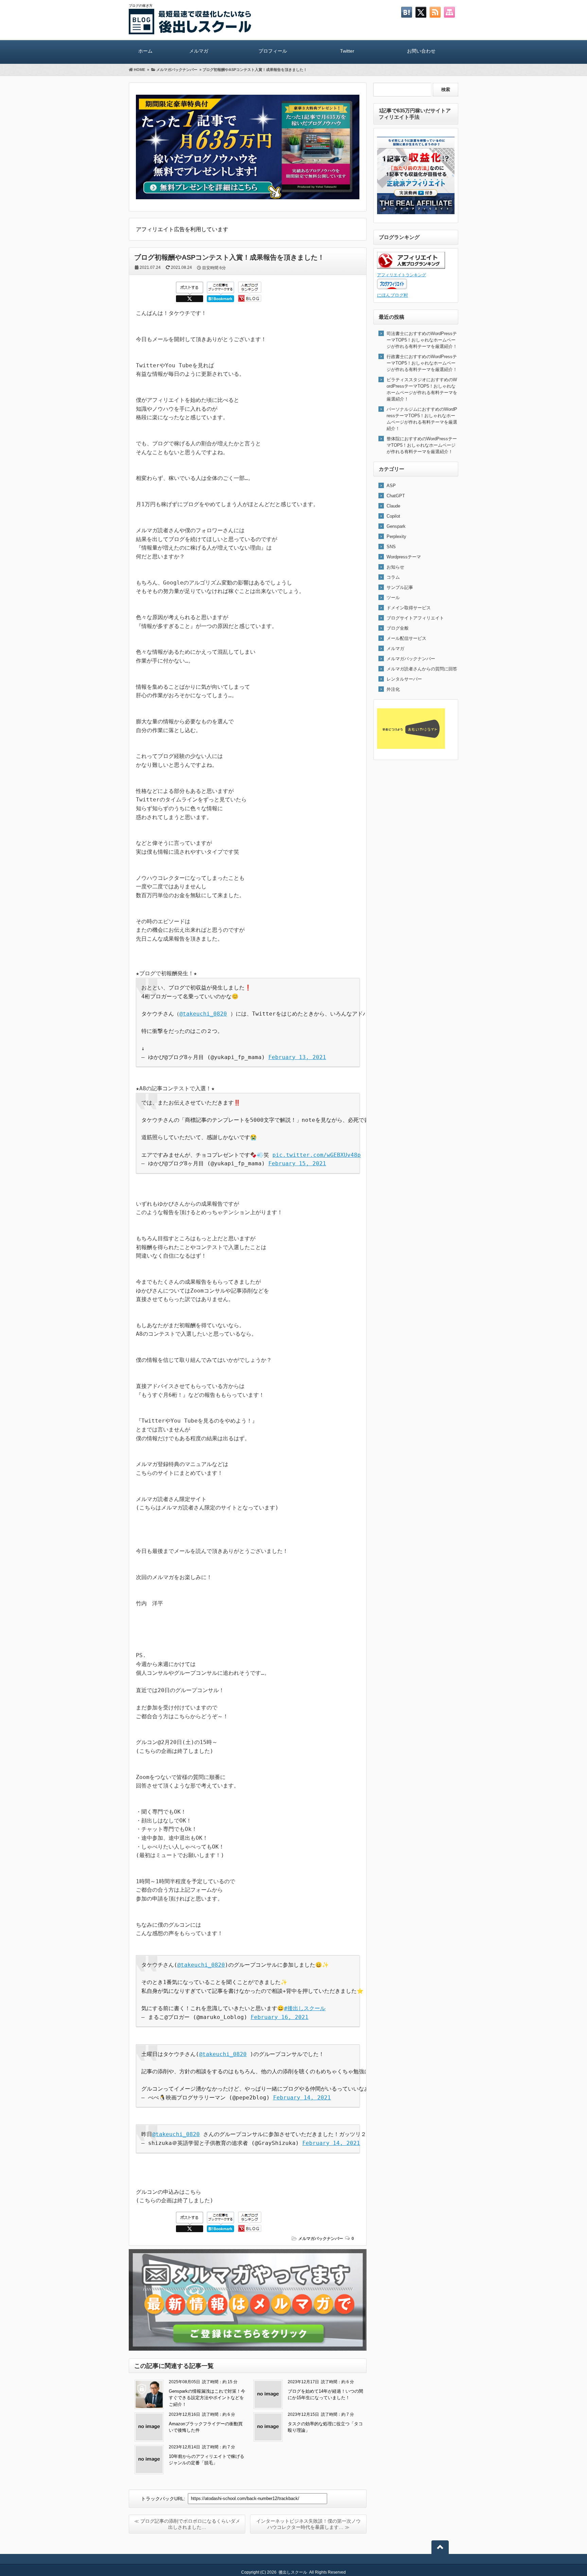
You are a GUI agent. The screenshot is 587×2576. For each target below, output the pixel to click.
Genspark (396, 526)
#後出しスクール (305, 2008)
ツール (393, 598)
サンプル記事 (400, 587)
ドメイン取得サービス (409, 608)
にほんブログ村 (393, 295)
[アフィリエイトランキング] (411, 267)
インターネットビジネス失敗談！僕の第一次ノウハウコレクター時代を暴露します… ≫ (308, 2524)
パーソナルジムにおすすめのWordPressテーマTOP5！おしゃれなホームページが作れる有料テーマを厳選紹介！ (422, 419)
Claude (393, 506)
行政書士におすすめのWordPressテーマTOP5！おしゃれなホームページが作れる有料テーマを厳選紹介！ (422, 363)
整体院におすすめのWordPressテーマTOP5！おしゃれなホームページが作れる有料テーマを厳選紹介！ (422, 445)
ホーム (145, 51)
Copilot (393, 516)
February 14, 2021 (302, 2098)
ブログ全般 (398, 628)
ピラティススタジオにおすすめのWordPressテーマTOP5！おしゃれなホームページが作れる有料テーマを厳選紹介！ (422, 389)
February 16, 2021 (280, 2017)
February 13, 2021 (297, 1057)
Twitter (347, 51)
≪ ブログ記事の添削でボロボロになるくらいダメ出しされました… (187, 2524)
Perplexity (396, 536)
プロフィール (273, 51)
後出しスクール (293, 2572)
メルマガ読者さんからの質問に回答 (422, 669)
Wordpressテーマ (404, 557)
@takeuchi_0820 (203, 1014)
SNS (391, 547)
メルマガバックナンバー (321, 2239)
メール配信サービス (406, 638)
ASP (391, 486)
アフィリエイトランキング (402, 275)
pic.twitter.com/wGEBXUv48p (317, 1155)
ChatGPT (396, 496)
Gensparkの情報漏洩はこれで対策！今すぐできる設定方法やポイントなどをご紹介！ (207, 2398)
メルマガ (199, 51)
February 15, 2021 (297, 1163)
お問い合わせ (421, 51)
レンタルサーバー (404, 679)
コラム (393, 577)
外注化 (393, 689)
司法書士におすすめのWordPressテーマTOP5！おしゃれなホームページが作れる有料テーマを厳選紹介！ (422, 340)
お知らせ (395, 567)
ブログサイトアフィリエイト (415, 618)
